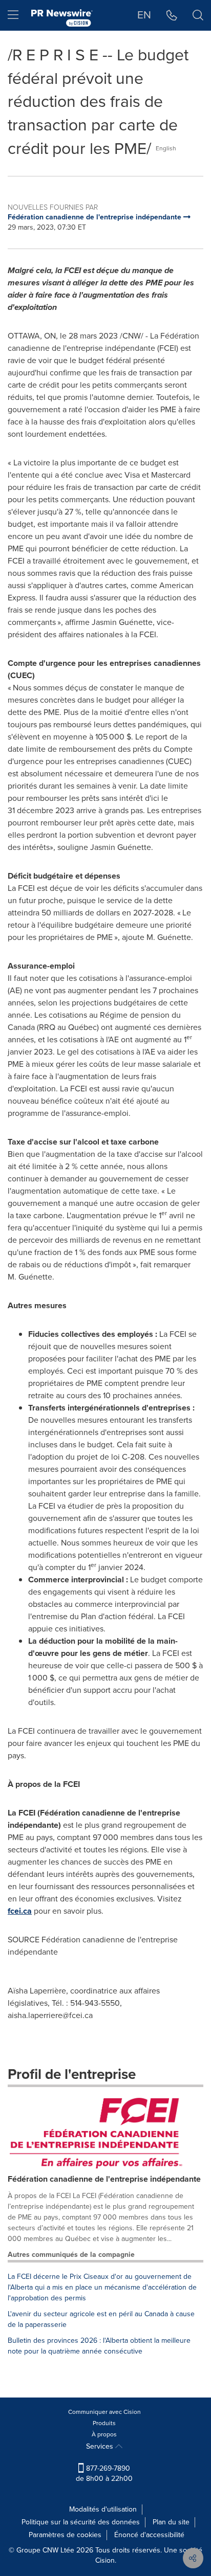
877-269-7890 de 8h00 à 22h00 (104, 2473)
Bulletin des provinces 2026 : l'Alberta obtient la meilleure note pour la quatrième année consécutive (99, 2346)
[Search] (198, 15)
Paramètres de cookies (65, 2535)
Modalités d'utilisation (103, 2509)
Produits (104, 2423)
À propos (104, 2434)
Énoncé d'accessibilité (149, 2535)
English (166, 148)
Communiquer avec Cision (104, 2412)
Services (101, 2446)
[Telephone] (172, 15)
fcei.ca (20, 1911)
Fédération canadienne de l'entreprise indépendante (104, 2179)
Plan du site (171, 2522)
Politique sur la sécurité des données (81, 2522)
